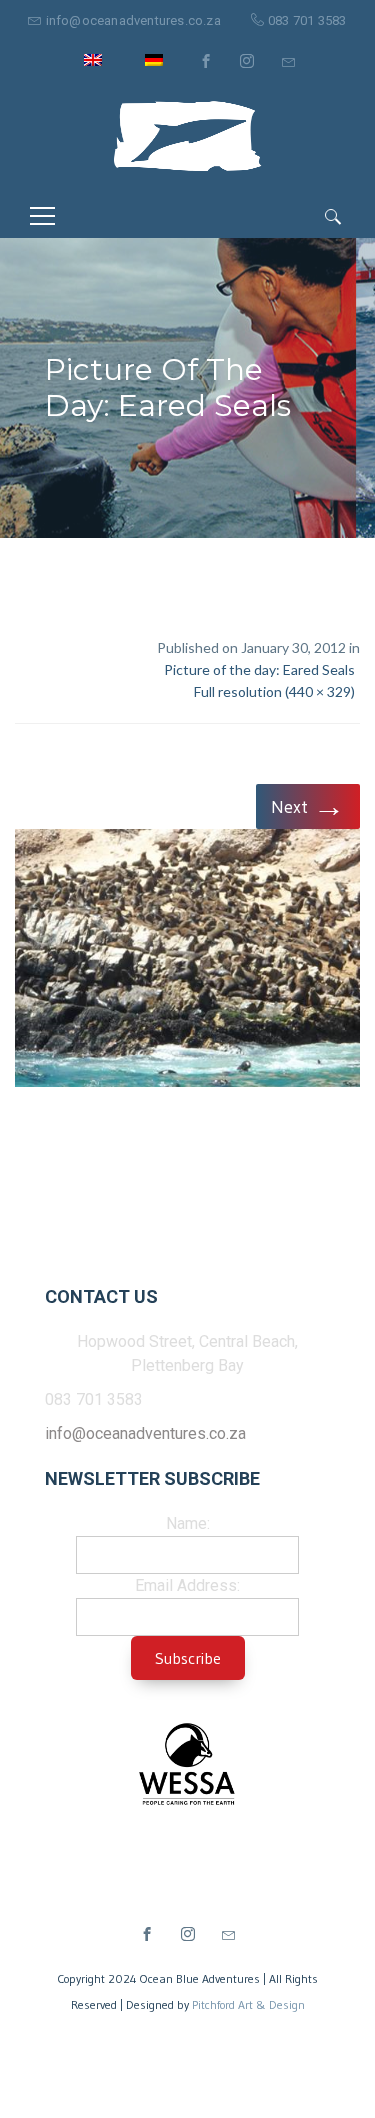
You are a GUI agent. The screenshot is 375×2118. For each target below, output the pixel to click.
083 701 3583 (307, 20)
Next (308, 805)
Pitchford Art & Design (248, 2004)
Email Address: (187, 1585)
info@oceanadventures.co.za (133, 20)
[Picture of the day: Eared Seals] (187, 961)
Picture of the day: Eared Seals (259, 669)
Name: (188, 1523)
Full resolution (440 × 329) (274, 691)
